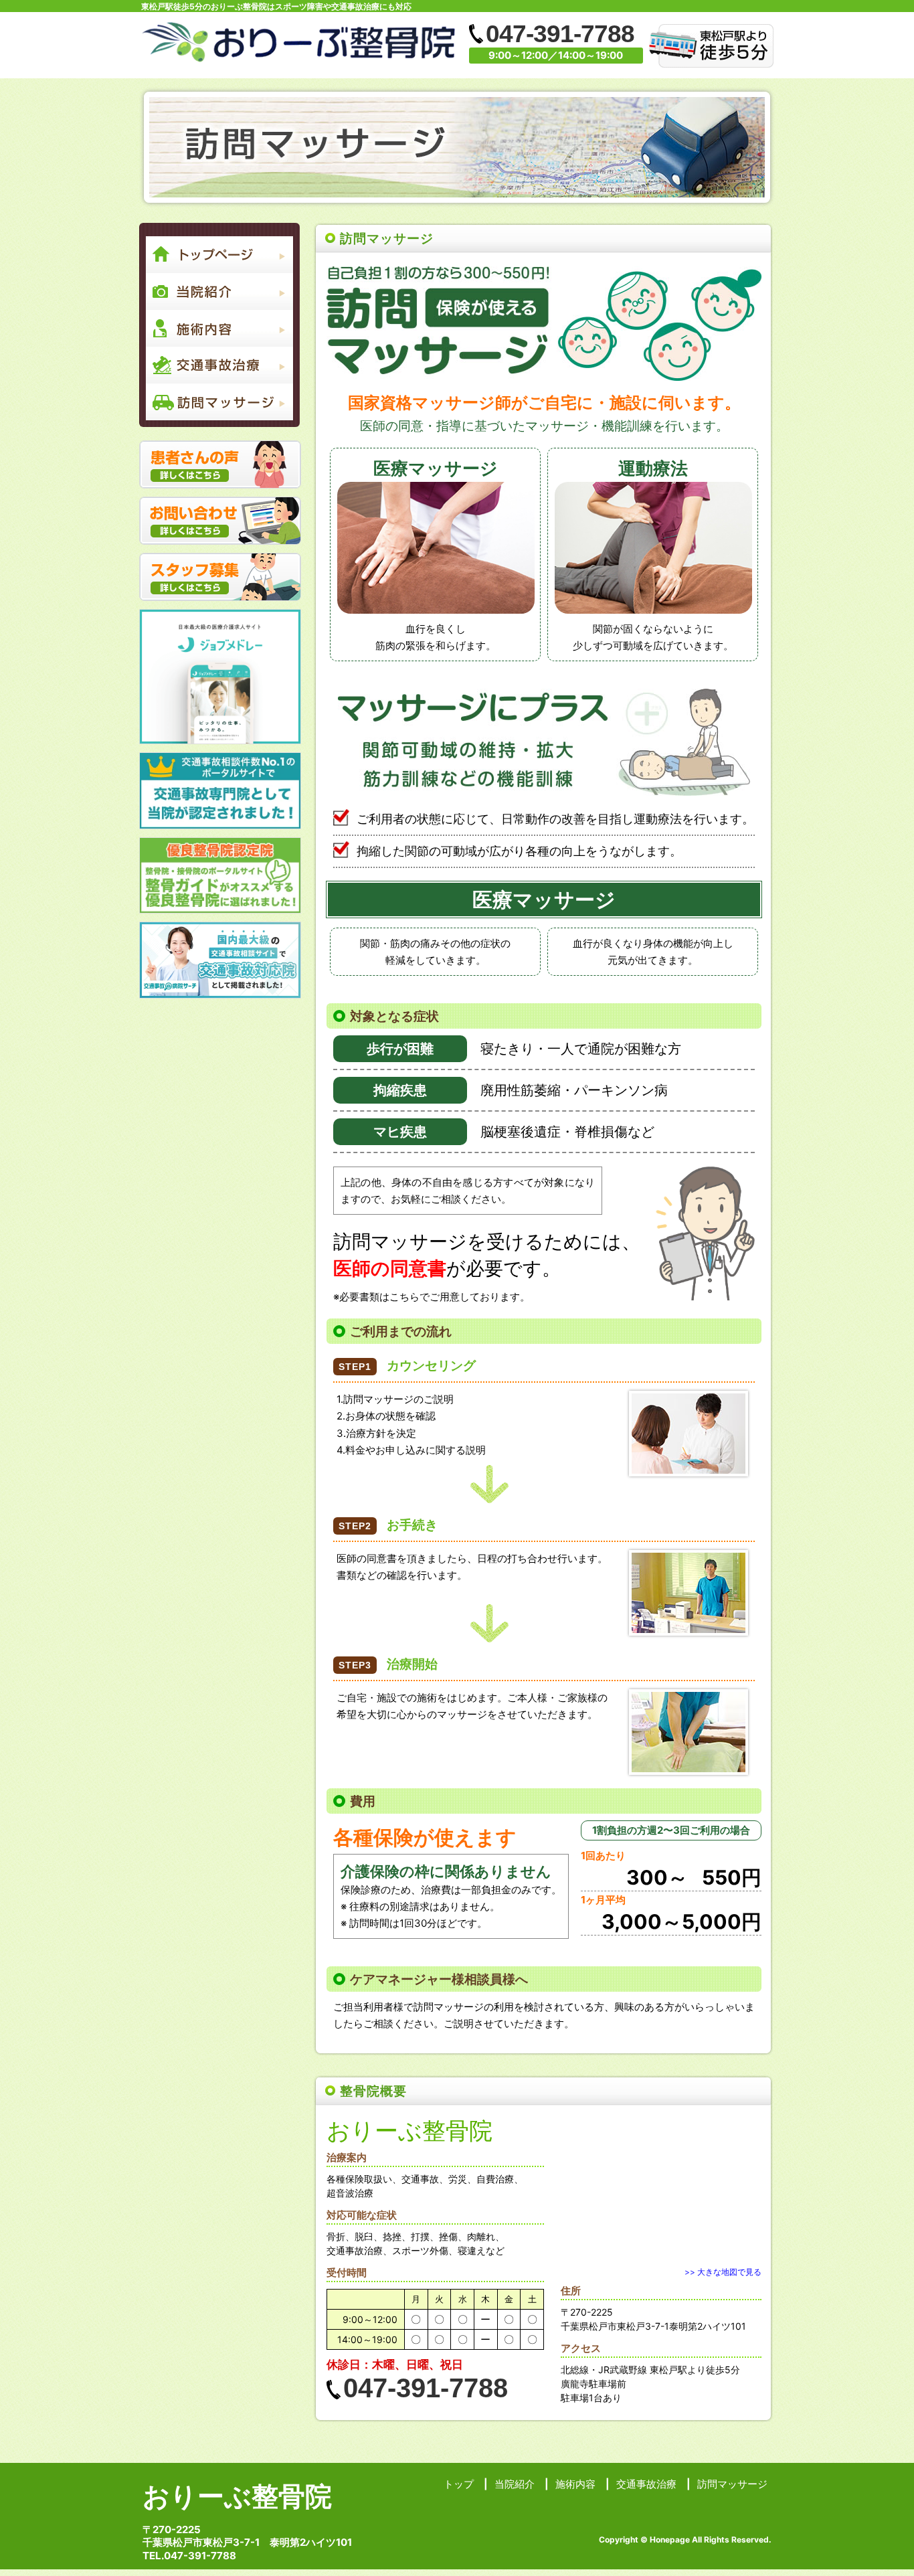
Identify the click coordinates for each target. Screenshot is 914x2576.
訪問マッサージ (732, 2484)
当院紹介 (515, 2484)
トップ (459, 2484)
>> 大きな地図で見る (723, 2272)
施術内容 (575, 2484)
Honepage (670, 2540)
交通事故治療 (646, 2484)
